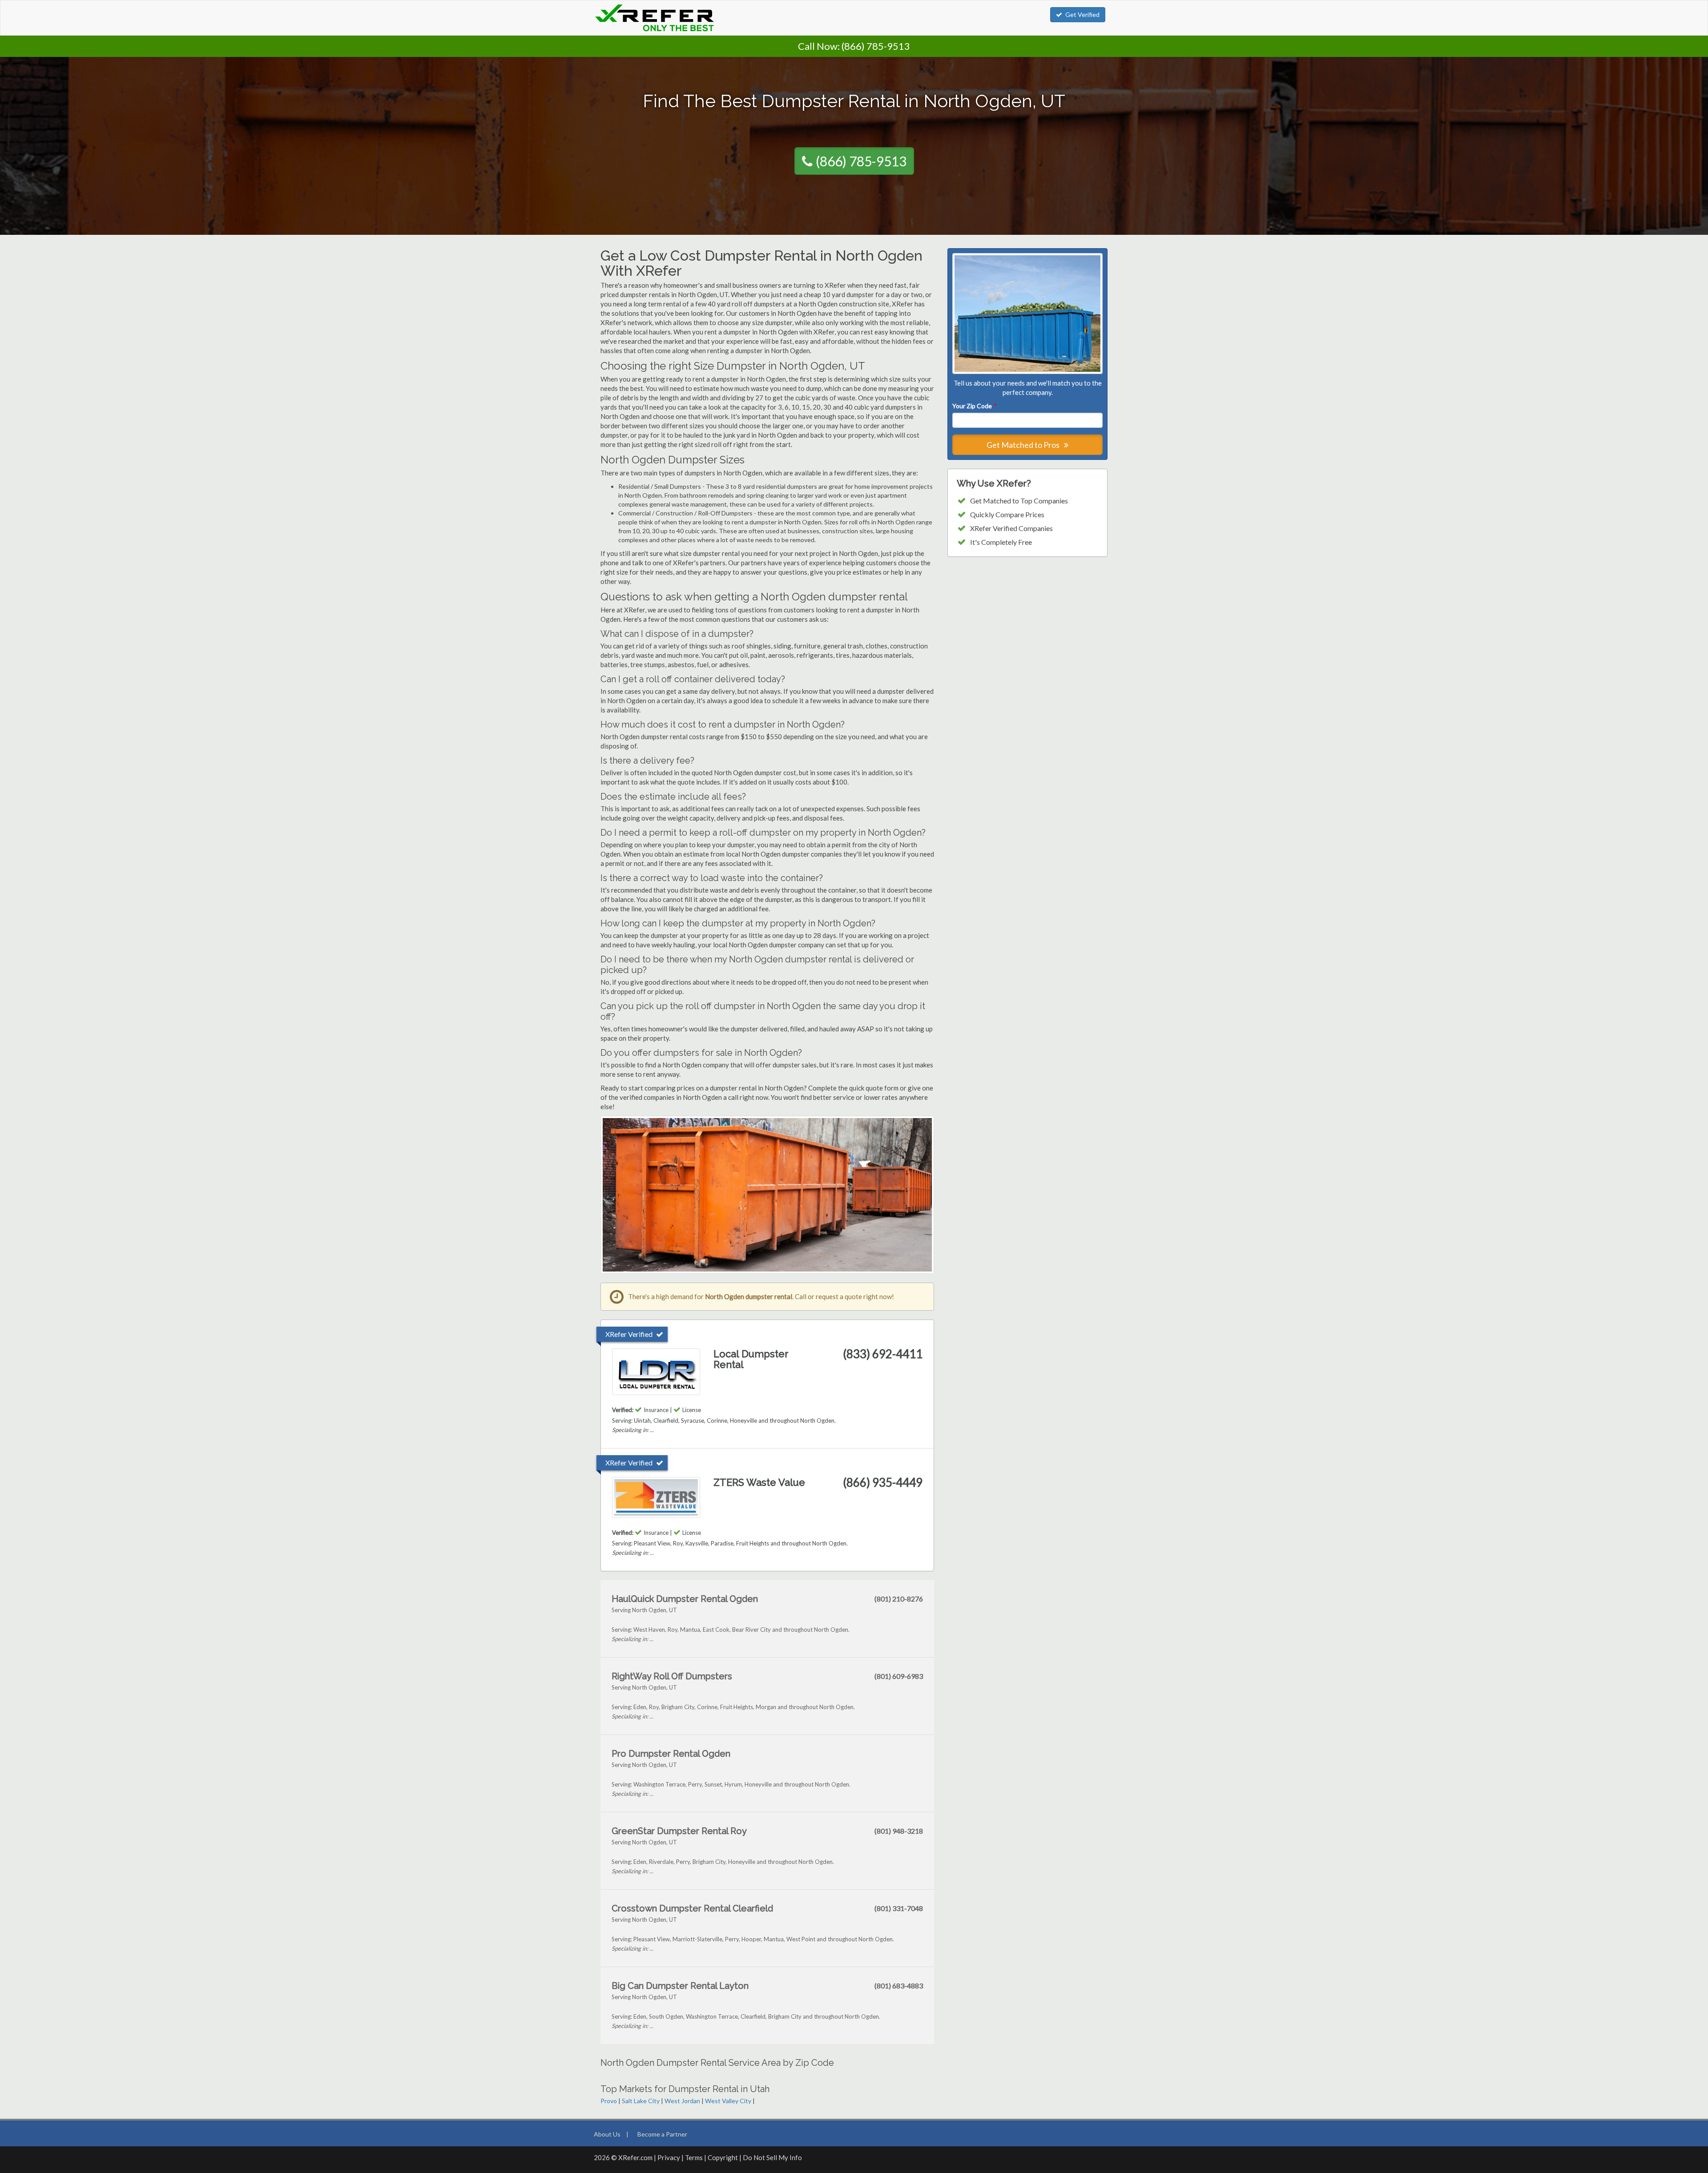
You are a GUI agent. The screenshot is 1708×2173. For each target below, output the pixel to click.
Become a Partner (662, 2134)
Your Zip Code (974, 406)
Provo (609, 2101)
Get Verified (1082, 14)
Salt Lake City (641, 2101)
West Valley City (728, 2101)
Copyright (723, 2157)
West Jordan (682, 2101)
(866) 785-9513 (876, 46)
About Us (607, 2134)
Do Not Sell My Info (772, 2157)
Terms (694, 2157)
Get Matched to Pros (1024, 445)
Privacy (669, 2157)
